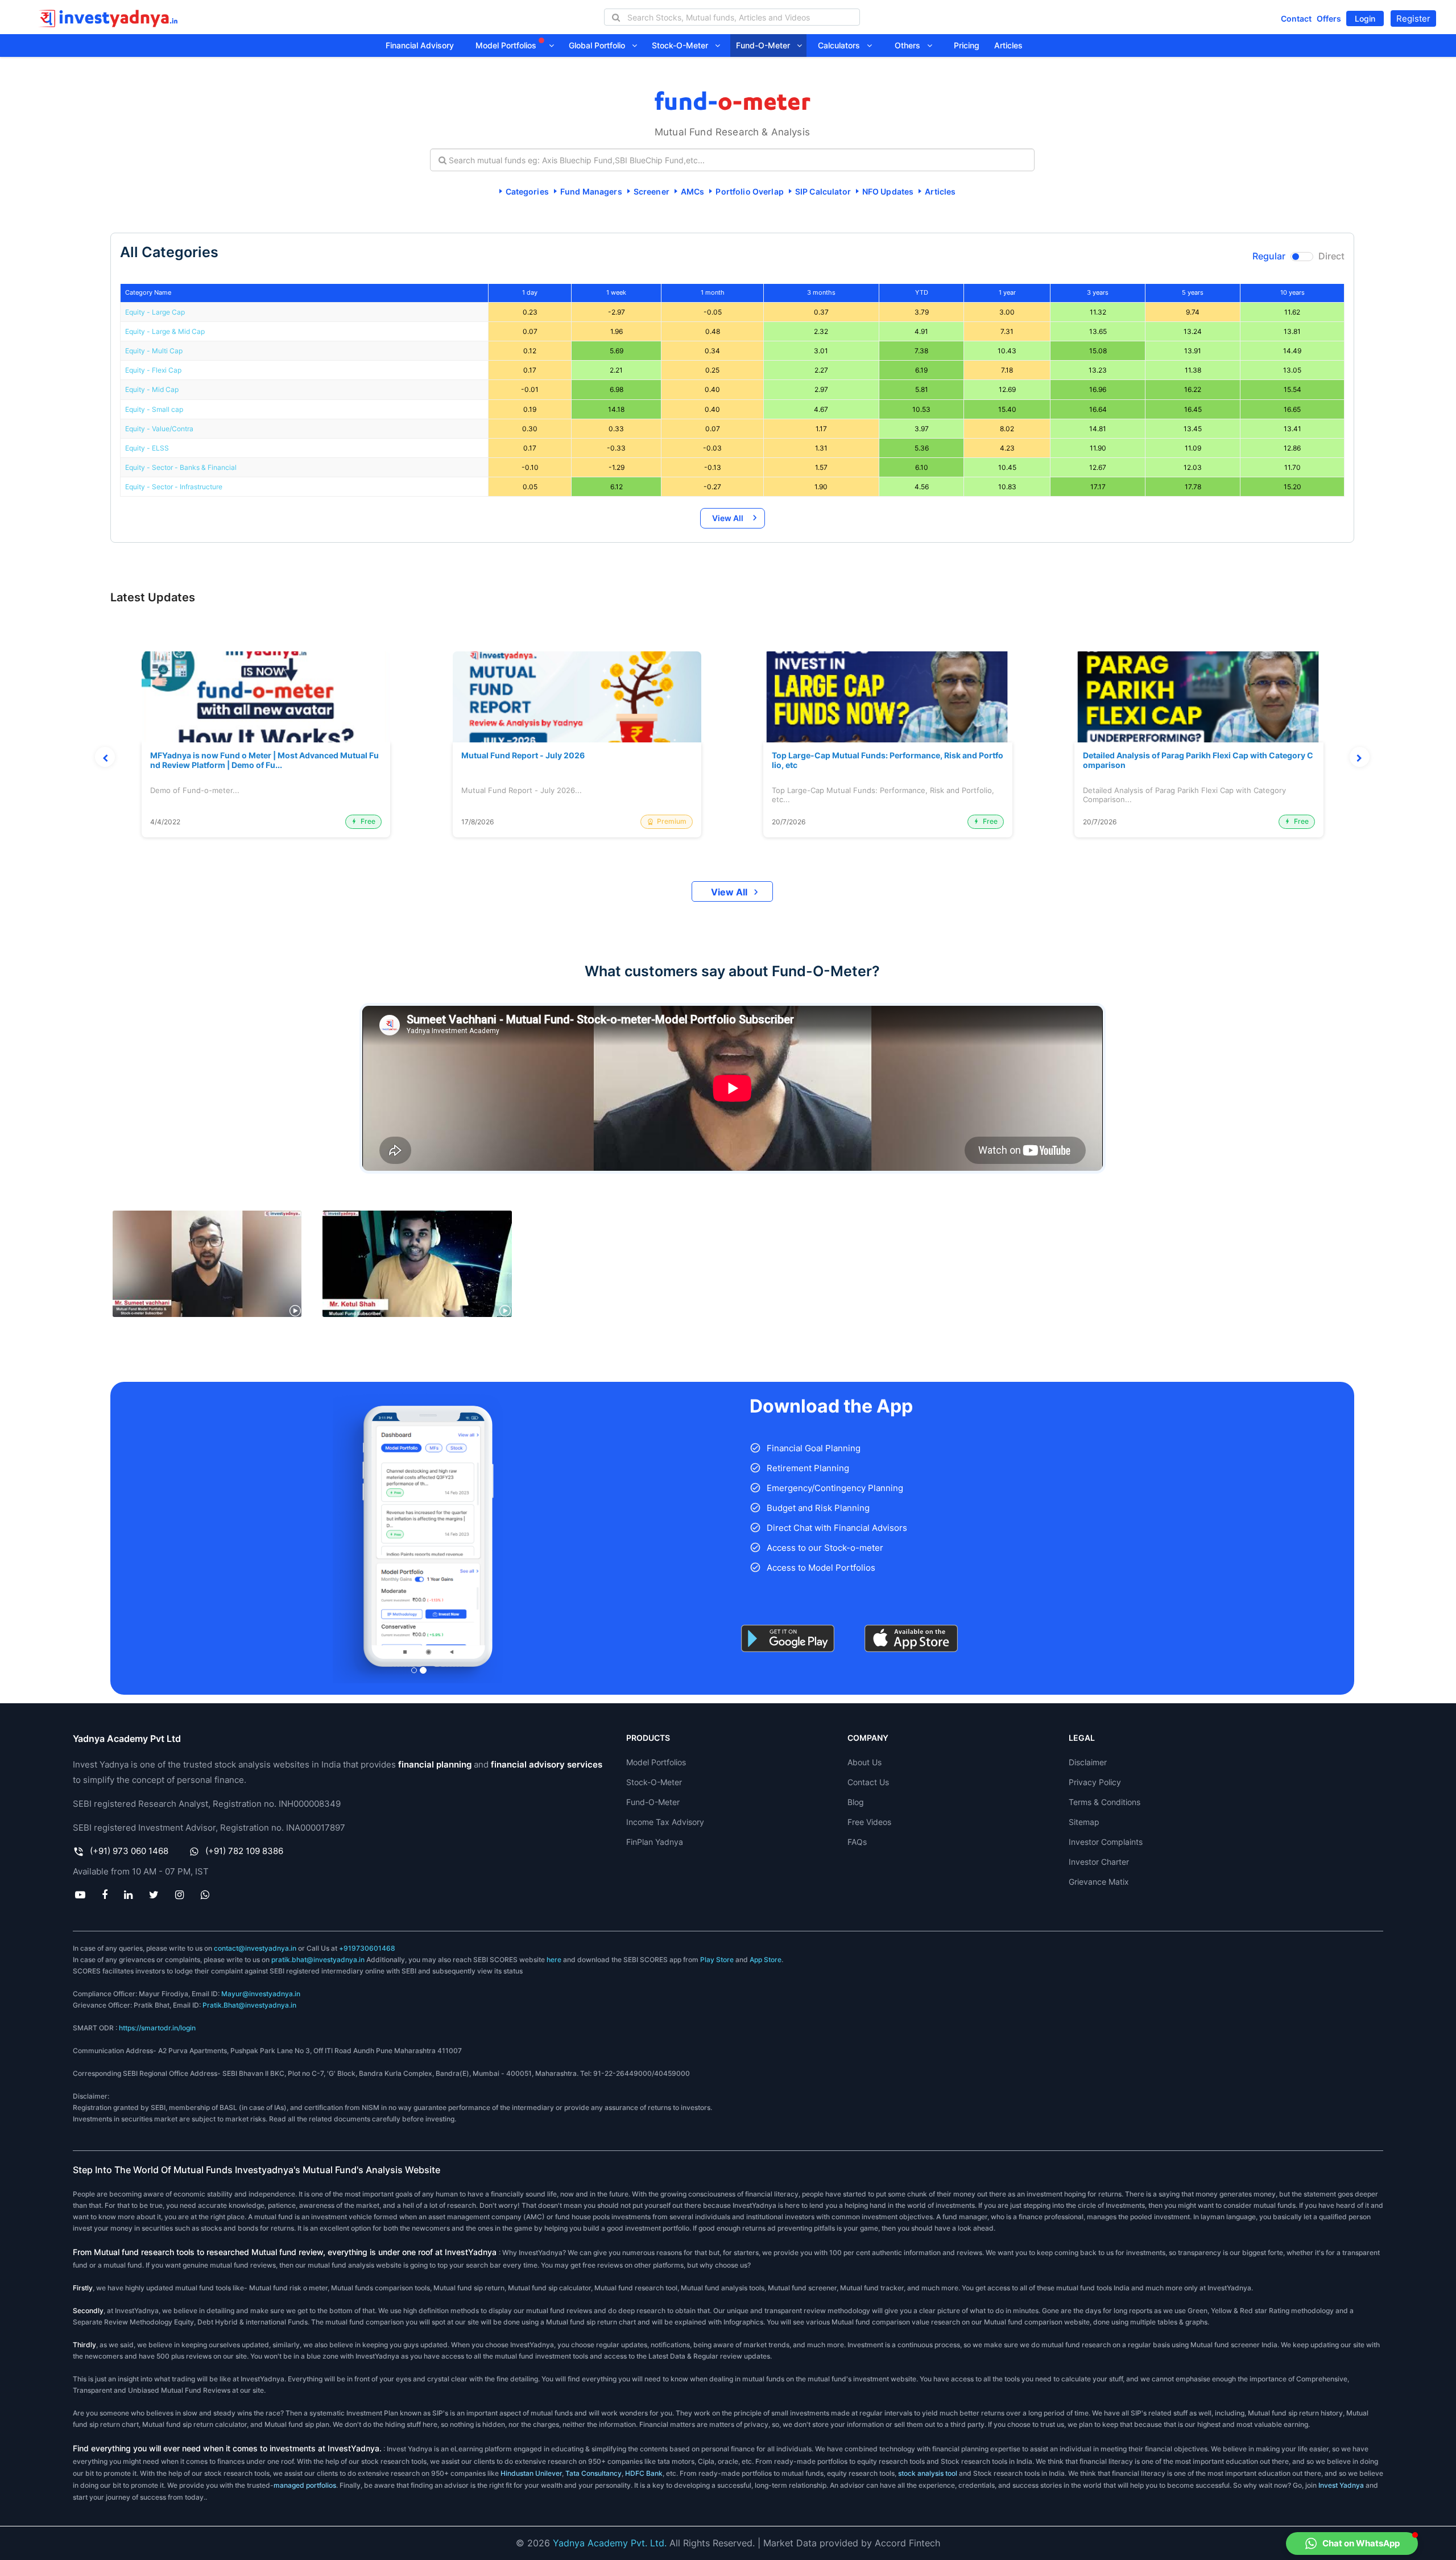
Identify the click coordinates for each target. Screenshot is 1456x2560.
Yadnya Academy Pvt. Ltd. (610, 2543)
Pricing (967, 45)
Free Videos (869, 1822)
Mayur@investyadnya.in (261, 1994)
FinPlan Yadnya (655, 1842)
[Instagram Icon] (180, 1894)
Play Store (717, 1960)
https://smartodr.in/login (157, 2028)
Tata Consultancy (593, 2473)
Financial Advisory (420, 45)
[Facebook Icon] (104, 1894)
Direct (1331, 256)
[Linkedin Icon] (128, 1894)
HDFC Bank (644, 2473)
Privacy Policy (1095, 1782)
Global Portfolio (600, 45)
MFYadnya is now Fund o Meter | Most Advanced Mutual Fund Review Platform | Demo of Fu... (264, 760)
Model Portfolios (507, 45)
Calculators (842, 45)
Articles (1008, 45)
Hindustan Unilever (531, 2473)
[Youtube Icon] (80, 1894)
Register (1413, 18)
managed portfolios (305, 2485)
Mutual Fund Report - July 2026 (523, 755)
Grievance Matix (1099, 1882)
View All (728, 518)
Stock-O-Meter (683, 45)
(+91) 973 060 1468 (129, 1851)
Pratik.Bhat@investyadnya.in (249, 2005)
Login (1365, 18)
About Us (864, 1762)
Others (911, 45)
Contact (1296, 18)
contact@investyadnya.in (255, 1948)
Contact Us (868, 1782)
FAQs (857, 1842)
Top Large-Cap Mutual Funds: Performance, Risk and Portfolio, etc (888, 760)
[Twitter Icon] (154, 1894)
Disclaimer (1088, 1762)
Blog (856, 1802)
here (554, 1960)
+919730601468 (367, 1948)
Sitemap (1084, 1822)
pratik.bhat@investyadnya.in (318, 1960)
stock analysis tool (928, 2473)
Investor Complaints (1106, 1842)
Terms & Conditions (1105, 1802)
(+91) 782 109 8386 (244, 1851)
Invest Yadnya (1341, 2485)
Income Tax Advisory (665, 1822)
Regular (1269, 256)
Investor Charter (1099, 1862)
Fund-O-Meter (766, 45)
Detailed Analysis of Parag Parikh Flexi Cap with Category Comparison (1198, 760)
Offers (1329, 18)
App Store (766, 1960)
